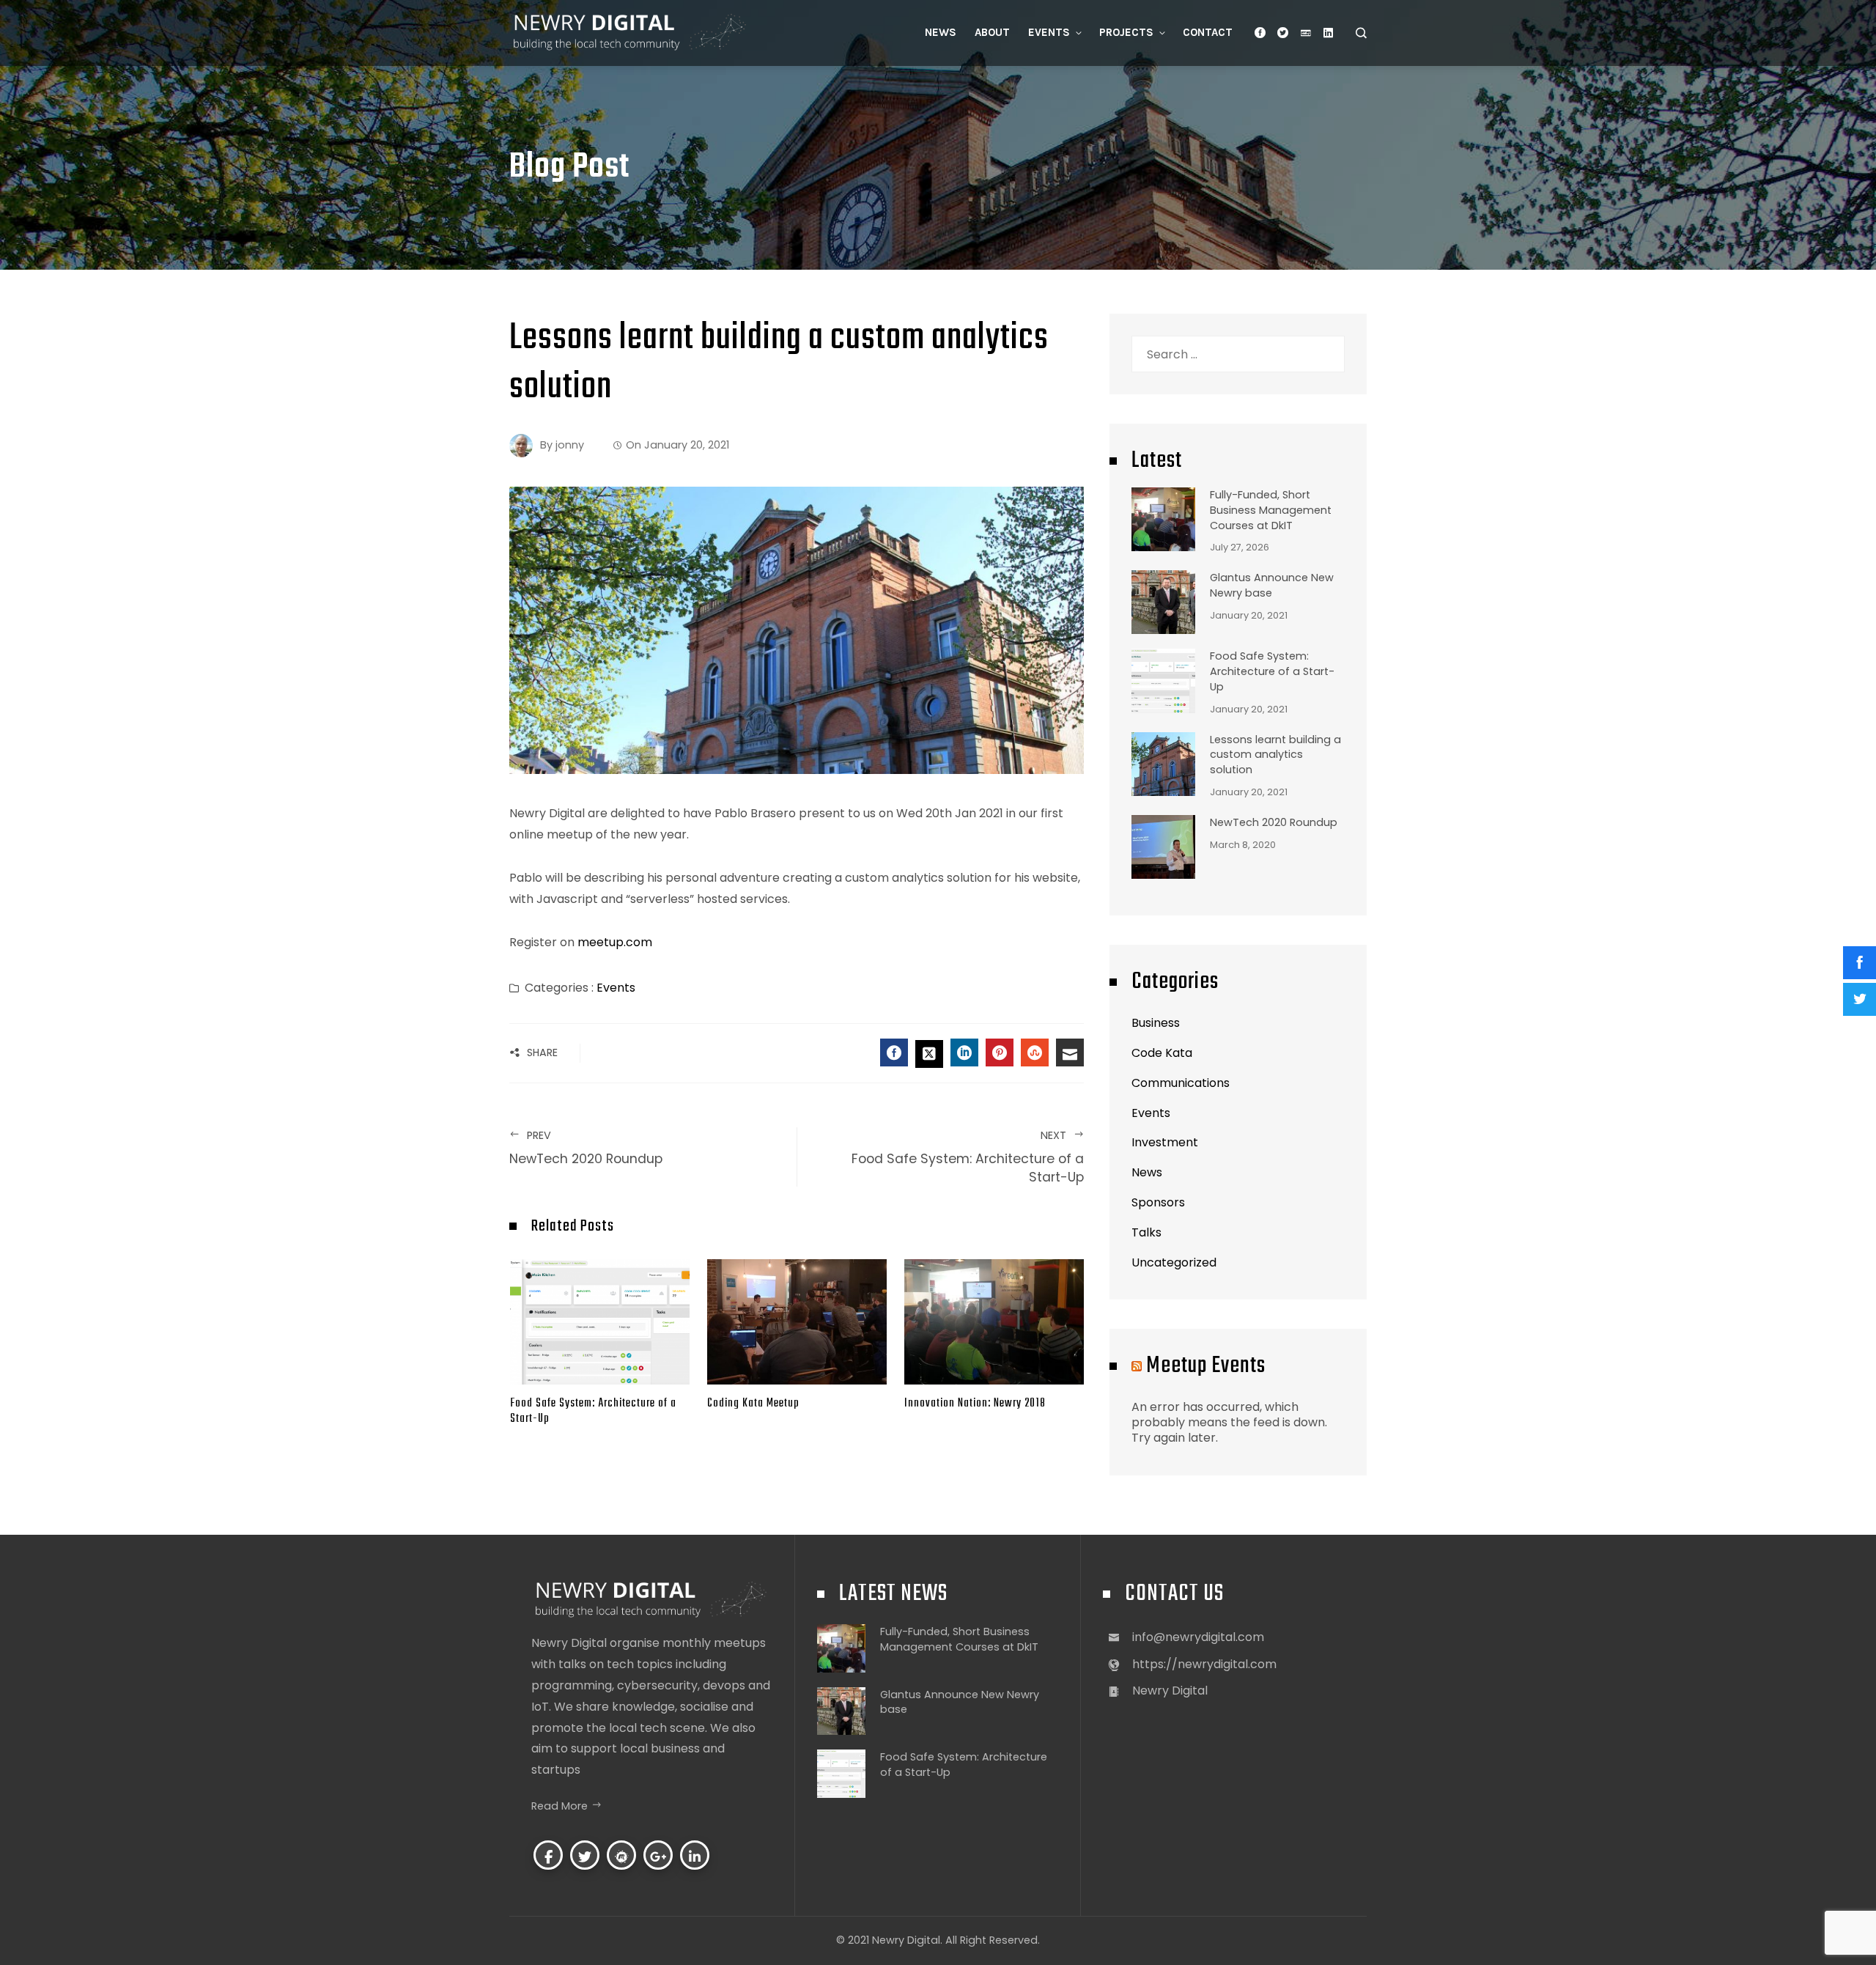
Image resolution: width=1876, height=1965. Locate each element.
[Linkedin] (695, 1855)
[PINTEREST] (1000, 1052)
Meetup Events (1206, 1366)
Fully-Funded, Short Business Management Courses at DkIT (1271, 510)
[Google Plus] (658, 1855)
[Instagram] (621, 1855)
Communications (1181, 1083)
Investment (1165, 1142)
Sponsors (1158, 1202)
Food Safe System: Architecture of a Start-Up (968, 1157)
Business (1156, 1023)
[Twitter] (585, 1855)
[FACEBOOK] (894, 1052)
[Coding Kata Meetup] (797, 1321)
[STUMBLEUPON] (1035, 1052)
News (1147, 1172)
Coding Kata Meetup (753, 1403)
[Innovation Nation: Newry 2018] (994, 1321)
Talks (1146, 1232)
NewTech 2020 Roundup (1274, 822)
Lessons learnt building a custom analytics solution (1275, 755)
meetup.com (615, 942)
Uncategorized (1174, 1262)
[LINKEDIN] (964, 1052)
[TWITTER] (929, 1054)
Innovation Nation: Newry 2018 (975, 1403)
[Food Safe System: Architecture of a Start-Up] (600, 1321)
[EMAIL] (1070, 1052)
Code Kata (1162, 1053)
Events (616, 988)
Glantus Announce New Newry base (1272, 585)
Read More (560, 1806)
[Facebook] (548, 1855)
